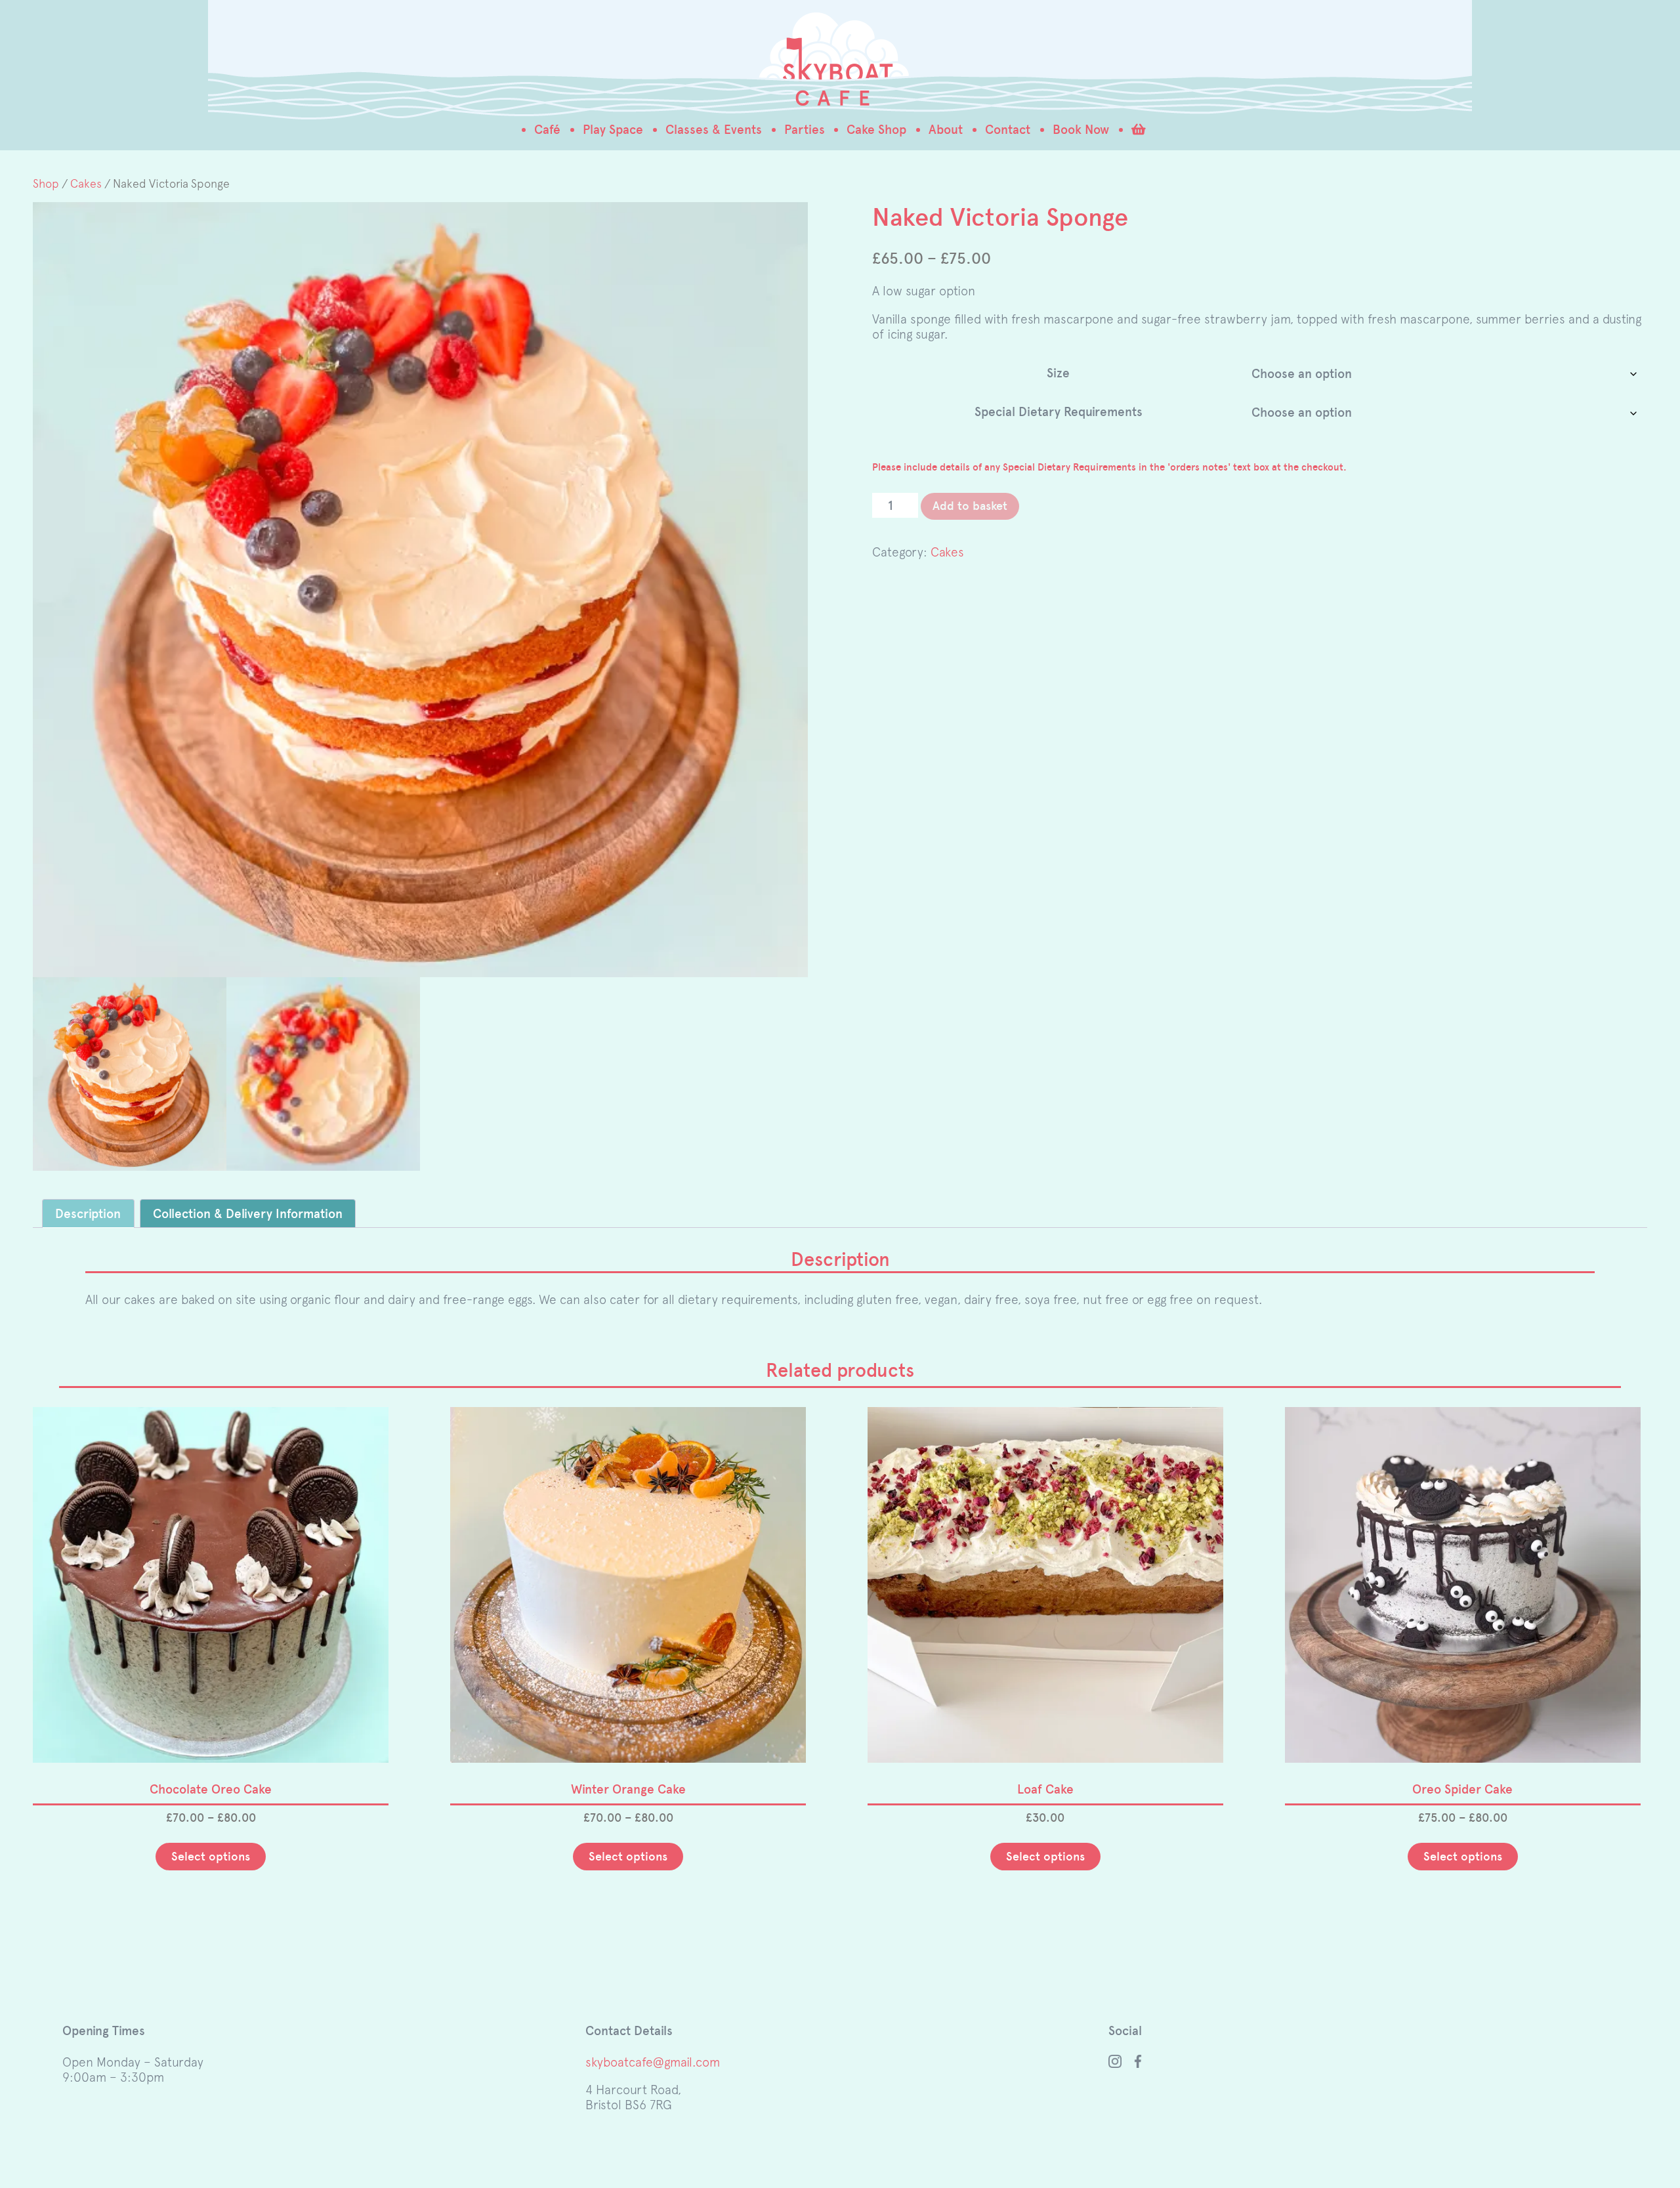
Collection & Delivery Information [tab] (248, 1214)
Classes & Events (714, 130)
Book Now (1081, 130)
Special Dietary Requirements (1059, 412)
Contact (1008, 130)
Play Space (613, 130)
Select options (211, 1857)
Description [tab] (88, 1214)
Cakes (86, 183)
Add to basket (970, 506)
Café (547, 130)
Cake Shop (876, 130)
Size (1058, 373)
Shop (46, 183)
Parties (805, 130)
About (946, 130)
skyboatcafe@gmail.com (653, 2062)
